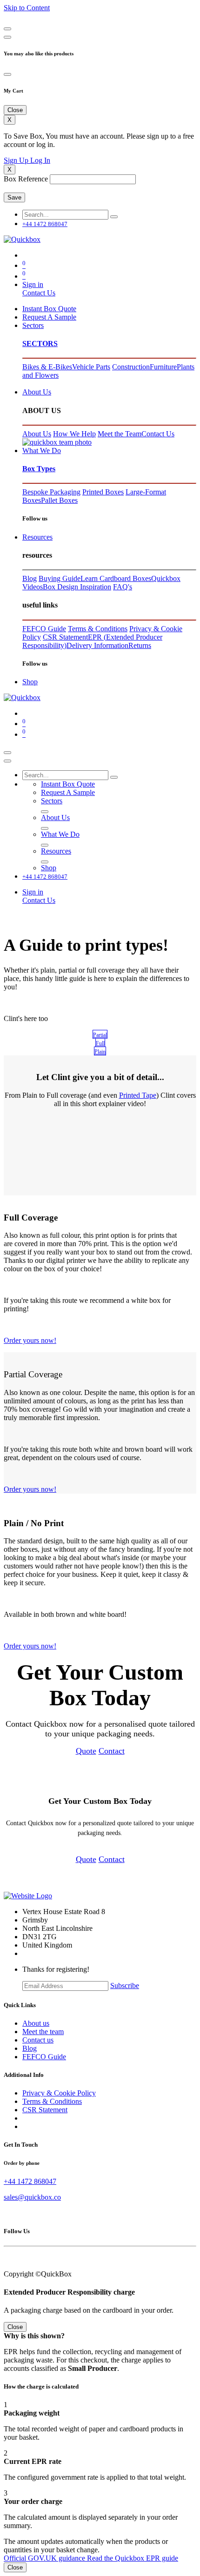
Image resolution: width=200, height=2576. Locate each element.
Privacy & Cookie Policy (59, 2093)
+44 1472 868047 (30, 2181)
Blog (30, 578)
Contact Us (39, 293)
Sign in (33, 284)
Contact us (38, 2040)
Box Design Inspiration (77, 587)
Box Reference (26, 179)
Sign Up (17, 160)
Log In (40, 160)
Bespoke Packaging (51, 492)
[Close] (7, 29)
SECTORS (40, 344)
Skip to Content (27, 8)
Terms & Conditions (98, 629)
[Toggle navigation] (7, 753)
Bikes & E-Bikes (47, 367)
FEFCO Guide (44, 629)
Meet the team (43, 2032)
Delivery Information (97, 645)
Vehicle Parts (91, 367)
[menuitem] (49, 309)
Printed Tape (138, 1095)
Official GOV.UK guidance (45, 2558)
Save (14, 197)
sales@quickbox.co (32, 2197)
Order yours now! (30, 1340)
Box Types (39, 469)
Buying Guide (60, 578)
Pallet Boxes (59, 500)
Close (15, 2567)
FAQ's (123, 587)
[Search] (114, 217)
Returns (140, 645)
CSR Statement (65, 637)
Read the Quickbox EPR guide (133, 2558)
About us (36, 2023)
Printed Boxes (103, 492)
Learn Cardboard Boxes (116, 578)
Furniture (163, 367)
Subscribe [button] (125, 1985)
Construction (131, 367)
